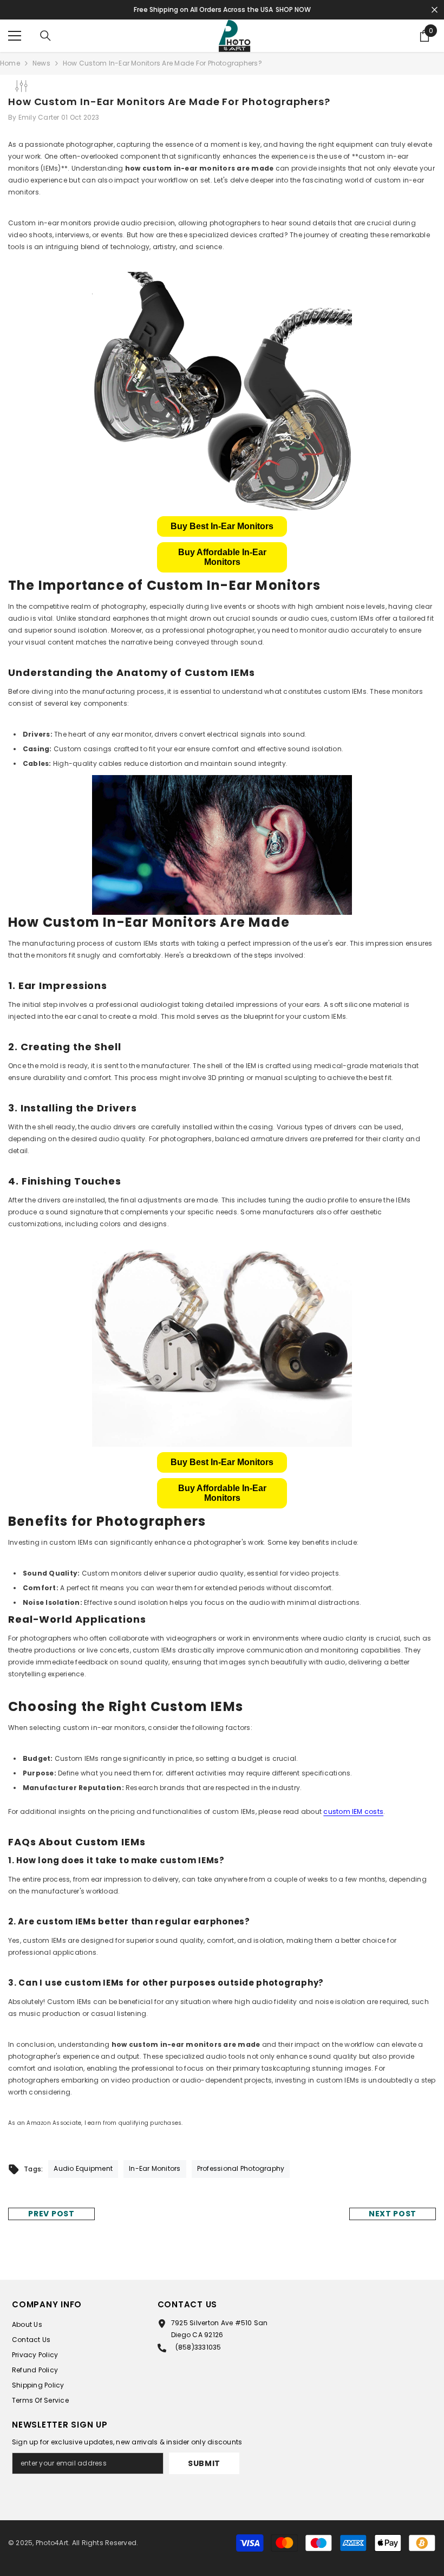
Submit (204, 2463)
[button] (222, 526)
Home (10, 63)
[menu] (15, 36)
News (41, 63)
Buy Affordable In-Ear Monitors (222, 557)
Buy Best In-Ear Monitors (222, 526)
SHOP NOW (293, 9)
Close (435, 10)
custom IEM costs (353, 1811)
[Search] (45, 36)
